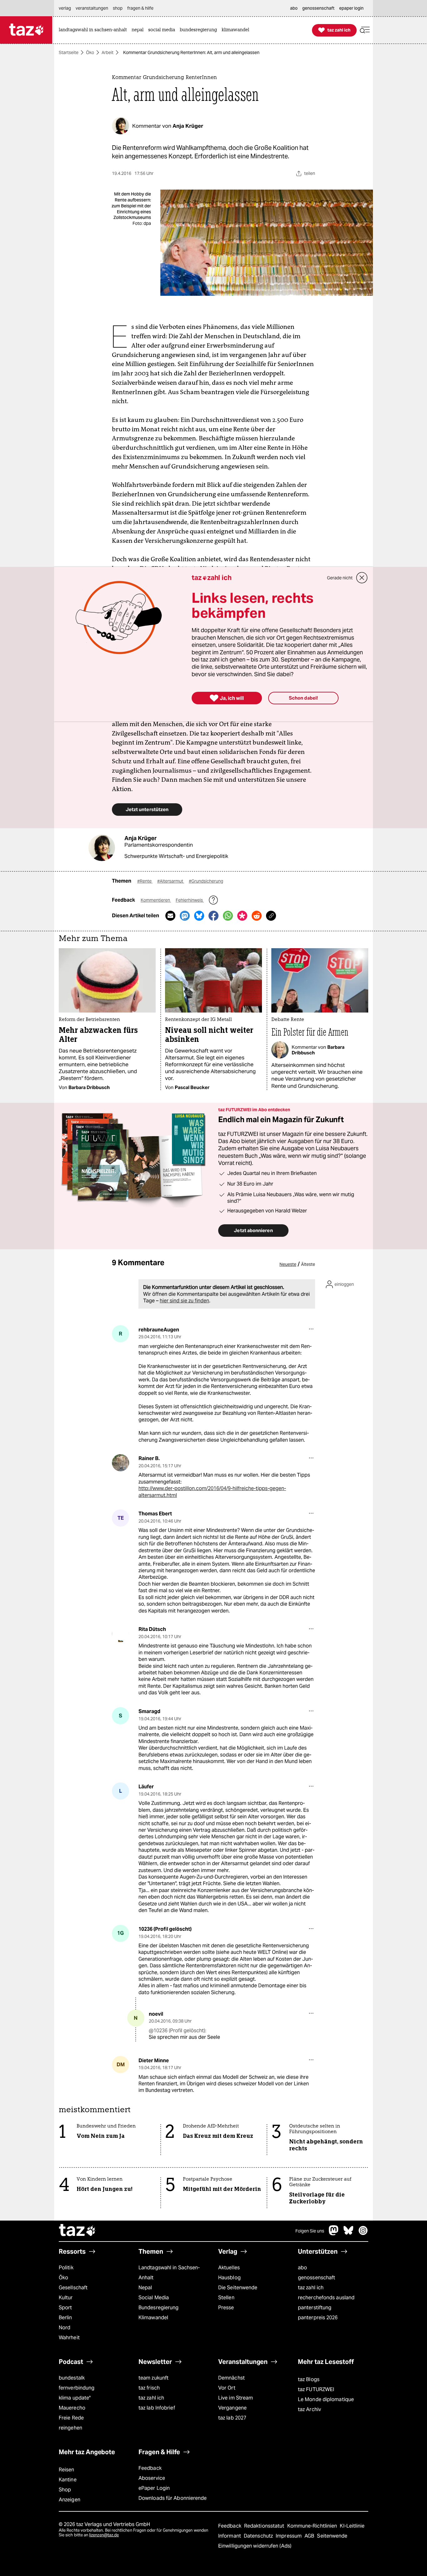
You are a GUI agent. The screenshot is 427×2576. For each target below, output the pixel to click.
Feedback (150, 2468)
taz (78, 2231)
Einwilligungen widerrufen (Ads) (255, 2546)
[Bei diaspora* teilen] (242, 916)
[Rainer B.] (121, 1463)
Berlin (65, 2318)
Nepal (145, 2288)
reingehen (70, 2428)
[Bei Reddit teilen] (257, 916)
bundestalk (72, 2378)
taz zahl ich (311, 2288)
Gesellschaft (73, 2288)
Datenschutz (259, 2536)
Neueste (288, 1264)
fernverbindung (77, 2388)
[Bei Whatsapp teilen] (228, 916)
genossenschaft (316, 2278)
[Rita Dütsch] (121, 1634)
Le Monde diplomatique (326, 2399)
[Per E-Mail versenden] (170, 916)
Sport (65, 2308)
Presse (226, 2308)
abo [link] (294, 8)
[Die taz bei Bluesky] (349, 2234)
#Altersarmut (171, 881)
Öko (90, 52)
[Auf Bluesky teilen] (199, 916)
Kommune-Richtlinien (313, 2526)
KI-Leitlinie (352, 2526)
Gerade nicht (340, 578)
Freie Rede (71, 2418)
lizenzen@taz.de (104, 2535)
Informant (230, 2536)
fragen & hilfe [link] (140, 8)
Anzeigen (70, 2500)
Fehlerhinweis (190, 900)
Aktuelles (229, 2268)
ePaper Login (154, 2488)
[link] (94, 30)
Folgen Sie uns (310, 2231)
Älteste (308, 1264)
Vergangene (232, 2408)
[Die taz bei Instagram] (363, 2234)
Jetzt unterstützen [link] (147, 809)
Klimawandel (153, 2318)
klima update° (75, 2398)
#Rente (145, 881)
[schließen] (362, 578)
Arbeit (108, 52)
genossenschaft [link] (318, 8)
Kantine (68, 2480)
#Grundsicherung (206, 881)
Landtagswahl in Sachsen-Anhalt (169, 2273)
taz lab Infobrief (157, 2408)
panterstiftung (315, 2308)
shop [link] (118, 8)
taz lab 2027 (232, 2418)
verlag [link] (65, 8)
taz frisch (149, 2388)
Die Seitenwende (238, 2288)
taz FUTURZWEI (316, 2389)
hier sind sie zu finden (184, 1301)
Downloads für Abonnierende (173, 2498)
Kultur (66, 2298)
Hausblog (229, 2278)
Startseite (69, 52)
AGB (310, 2536)
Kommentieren (156, 900)
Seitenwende (332, 2536)
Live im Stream (236, 2398)
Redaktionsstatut (265, 2526)
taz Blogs (309, 2379)
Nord (65, 2328)
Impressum (289, 2536)
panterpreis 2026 (318, 2318)
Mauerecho (72, 2408)
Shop (65, 2490)
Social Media (154, 2298)
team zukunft (153, 2378)
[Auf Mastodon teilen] (185, 916)
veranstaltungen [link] (92, 8)
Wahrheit (69, 2338)
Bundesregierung (158, 2308)
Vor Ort (227, 2388)
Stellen (226, 2298)
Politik (66, 2268)
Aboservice (152, 2478)
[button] (365, 30)
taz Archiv (309, 2409)
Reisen (67, 2470)
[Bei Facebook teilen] (213, 916)
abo (302, 2268)
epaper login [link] (351, 8)
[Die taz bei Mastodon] (334, 2234)
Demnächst (231, 2378)
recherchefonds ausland (326, 2298)
